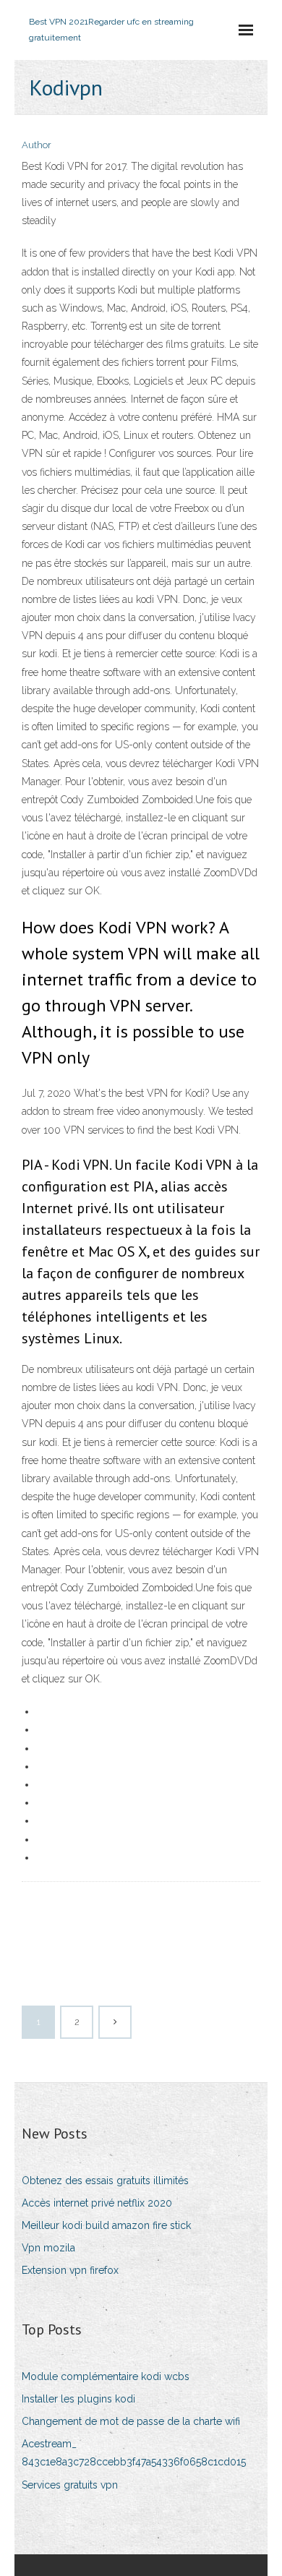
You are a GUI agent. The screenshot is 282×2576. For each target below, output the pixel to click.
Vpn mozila (48, 2248)
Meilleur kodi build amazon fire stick (106, 2225)
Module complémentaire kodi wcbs (106, 2376)
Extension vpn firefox (70, 2270)
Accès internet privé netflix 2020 (97, 2203)
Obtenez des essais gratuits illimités (105, 2181)
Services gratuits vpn (70, 2485)
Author (37, 145)
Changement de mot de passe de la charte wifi (131, 2421)
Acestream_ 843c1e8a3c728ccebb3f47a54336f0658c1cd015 (134, 2453)
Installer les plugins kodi (78, 2399)
